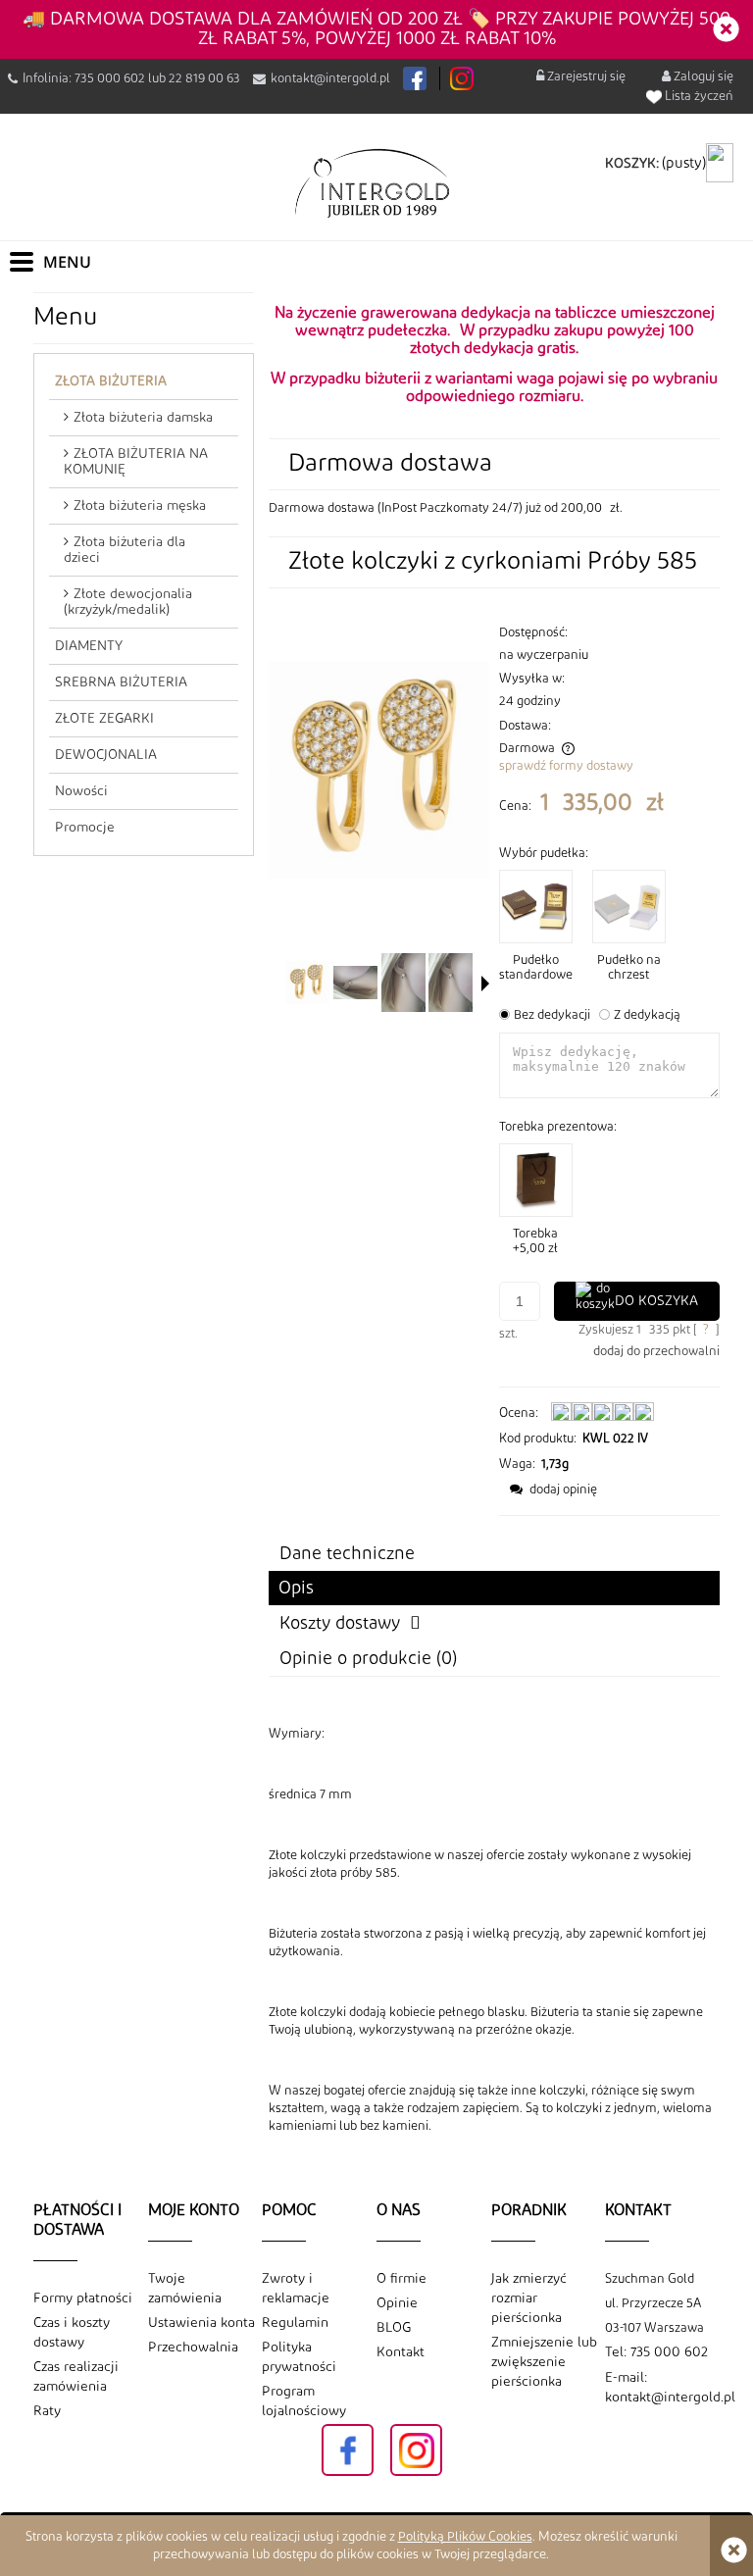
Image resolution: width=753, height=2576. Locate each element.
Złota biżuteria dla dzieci (125, 550)
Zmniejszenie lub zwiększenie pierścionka (544, 2362)
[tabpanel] (494, 1930)
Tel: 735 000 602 (656, 2352)
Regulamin (295, 2323)
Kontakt (401, 2352)
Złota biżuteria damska (143, 418)
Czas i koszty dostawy (72, 2333)
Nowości (81, 791)
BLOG (394, 2328)
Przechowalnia (193, 2348)
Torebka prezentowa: (558, 1127)
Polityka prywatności (299, 2357)
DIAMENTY (89, 646)
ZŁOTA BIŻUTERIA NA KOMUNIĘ (136, 462)
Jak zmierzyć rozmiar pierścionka (529, 2298)
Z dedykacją (647, 1015)
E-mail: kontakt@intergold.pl (662, 2388)
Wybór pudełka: (544, 853)
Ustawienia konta (201, 2323)
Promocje (85, 828)
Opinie (397, 2303)
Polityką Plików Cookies (465, 2537)
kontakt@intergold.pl (330, 78)
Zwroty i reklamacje (296, 2289)
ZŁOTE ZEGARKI (104, 719)
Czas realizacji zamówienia (76, 2377)
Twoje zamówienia (185, 2289)
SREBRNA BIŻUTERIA (121, 682)
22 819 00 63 (204, 78)
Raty (47, 2411)
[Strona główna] (376, 182)
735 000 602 (110, 78)
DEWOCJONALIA (106, 755)
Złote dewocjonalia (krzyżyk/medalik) (128, 602)
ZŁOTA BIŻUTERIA (111, 381)
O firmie (402, 2279)
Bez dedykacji (552, 1015)
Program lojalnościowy (304, 2401)
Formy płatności (83, 2298)
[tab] (494, 1588)
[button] (485, 984)
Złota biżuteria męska (140, 506)
